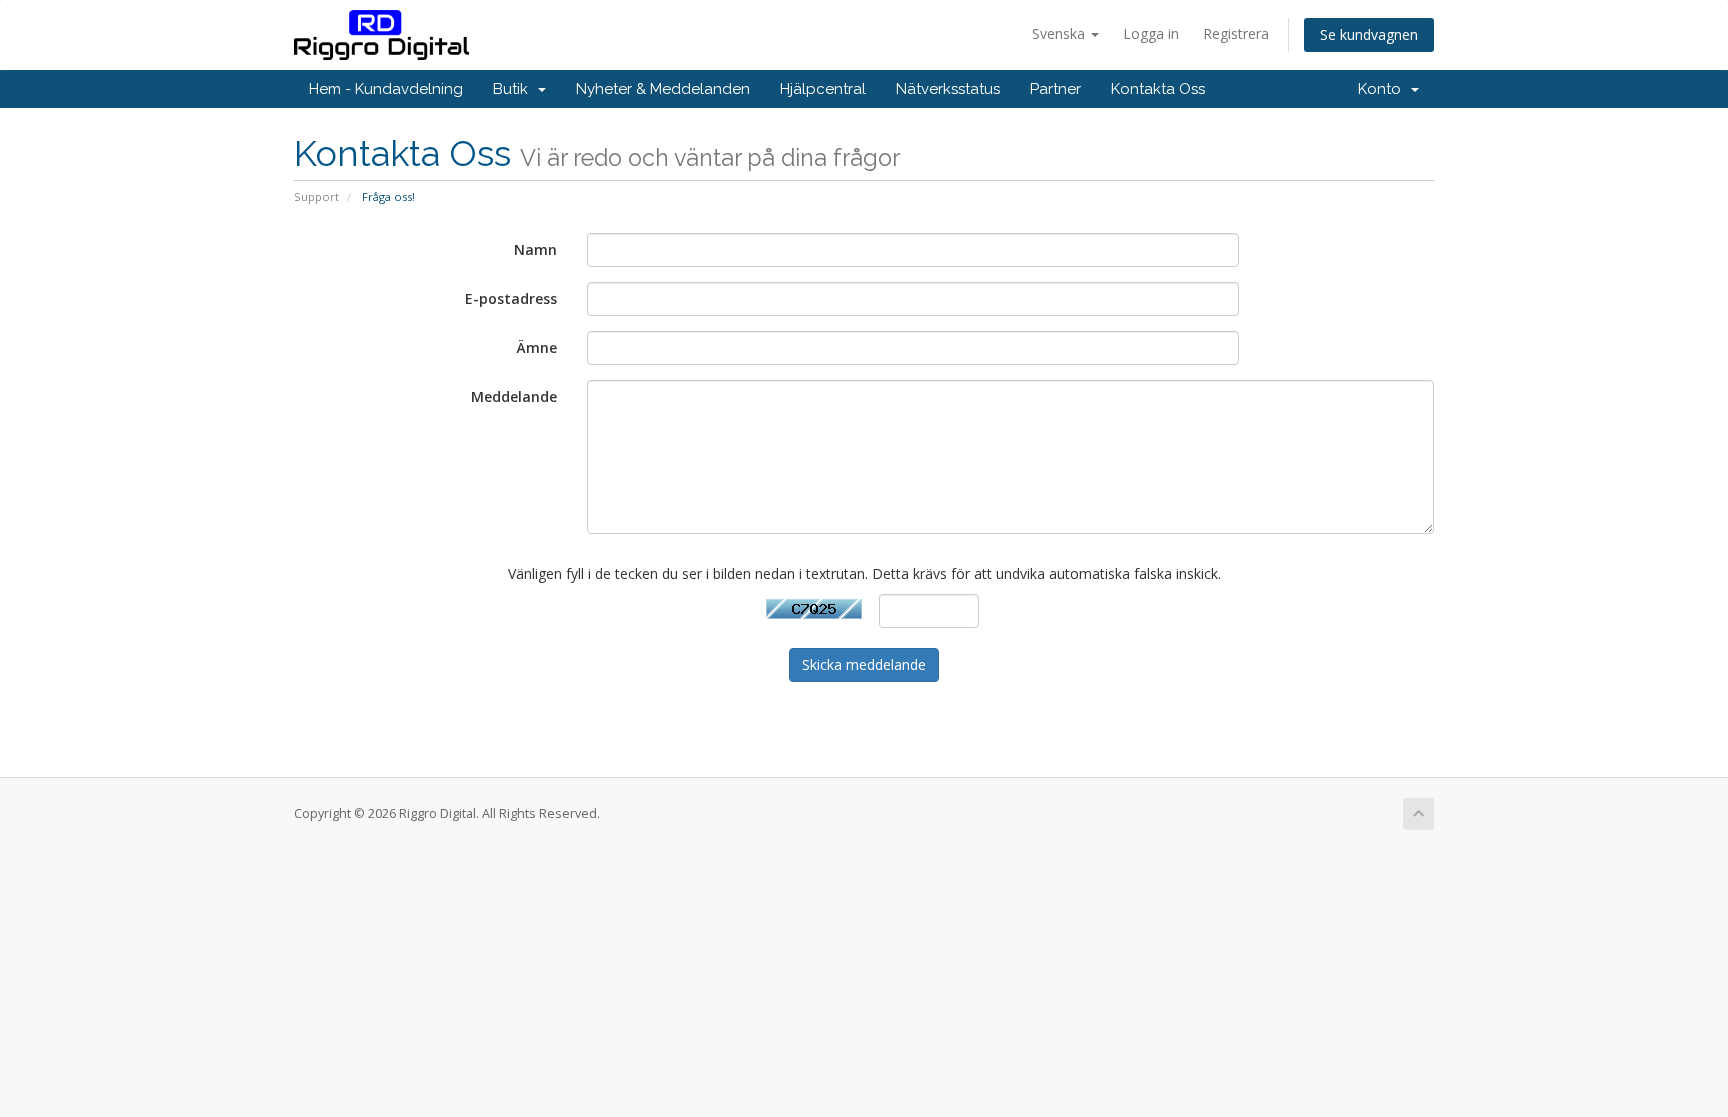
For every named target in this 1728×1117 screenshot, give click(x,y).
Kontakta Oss (1158, 89)
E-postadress (511, 298)
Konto (1383, 89)
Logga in (1151, 33)
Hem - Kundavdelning (386, 89)
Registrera (1236, 33)
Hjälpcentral (823, 89)
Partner (1055, 89)
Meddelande (514, 396)
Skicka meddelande (864, 664)
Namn (535, 249)
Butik (514, 89)
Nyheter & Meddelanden (663, 89)
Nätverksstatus (948, 89)
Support (316, 196)
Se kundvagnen (1369, 34)
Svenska (1060, 33)
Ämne (537, 347)
